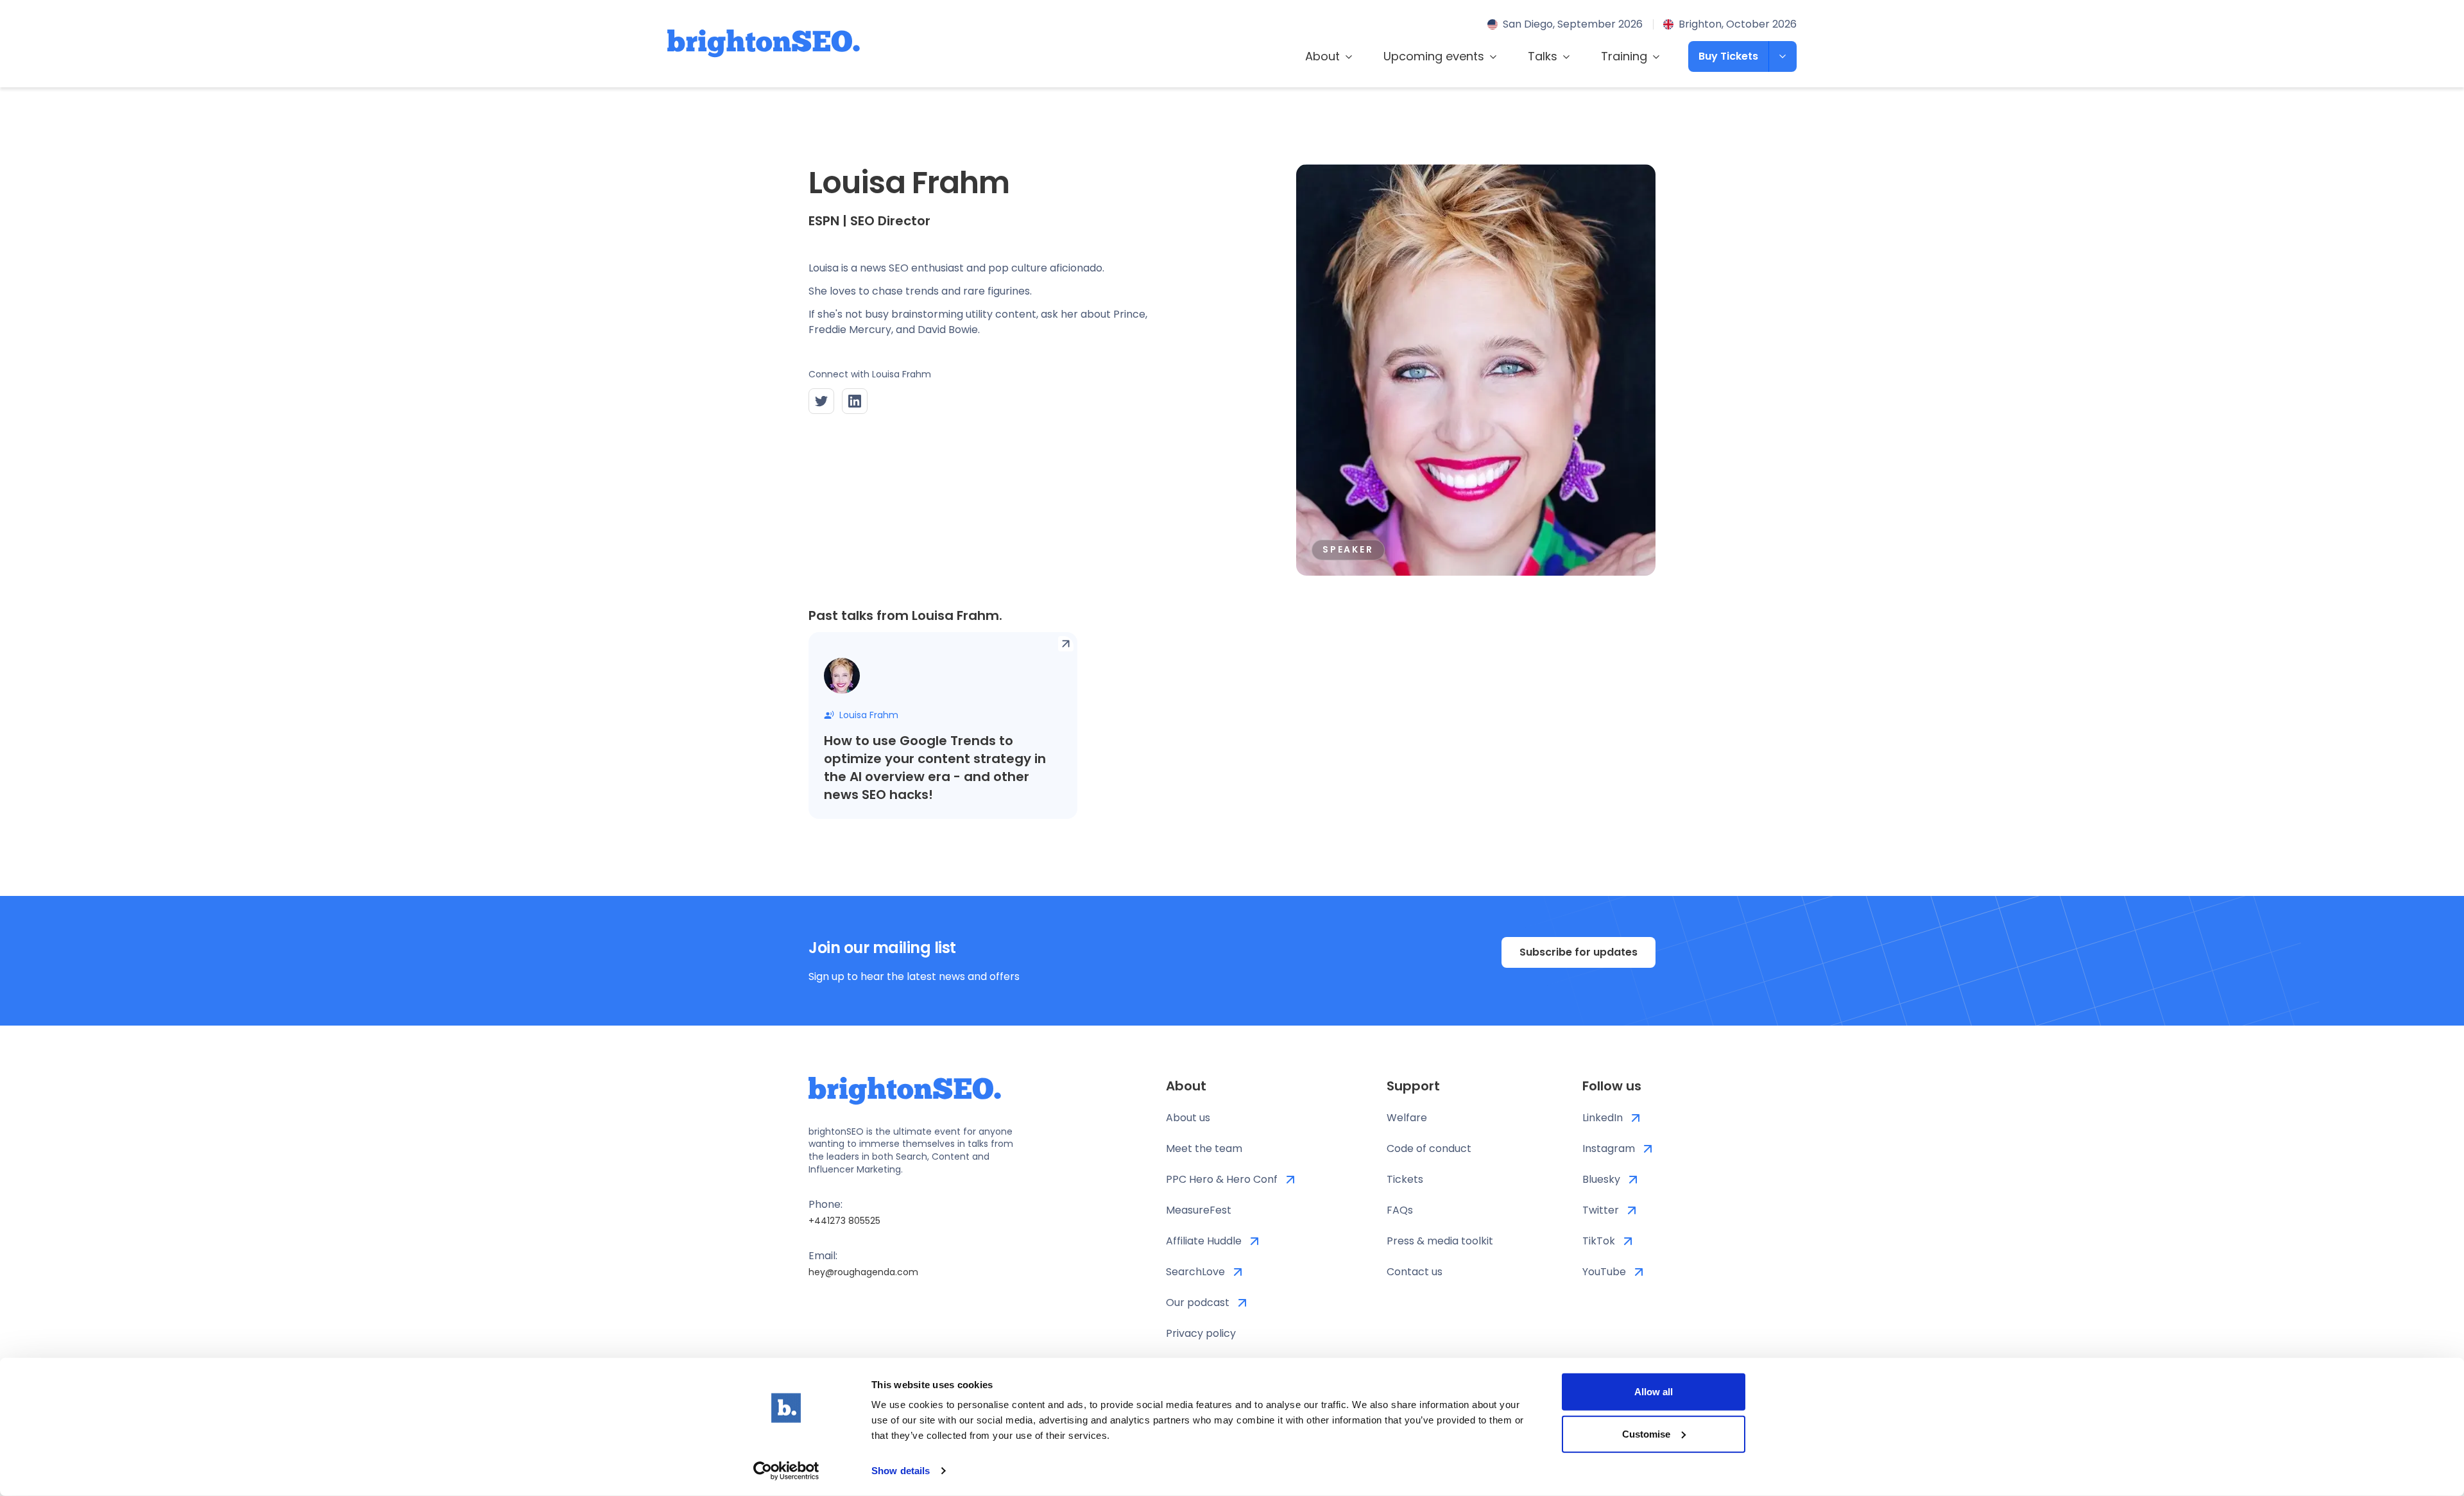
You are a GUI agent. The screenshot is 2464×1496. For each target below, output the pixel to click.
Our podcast (1198, 1303)
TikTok (1599, 1241)
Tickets (1405, 1179)
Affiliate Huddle (1204, 1241)
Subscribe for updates (1579, 952)
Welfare (1407, 1118)
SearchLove (1195, 1272)
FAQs (1400, 1210)
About (1322, 56)
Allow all (1654, 1392)
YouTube (1604, 1272)
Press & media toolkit (1440, 1241)
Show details (901, 1471)
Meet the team (1204, 1148)
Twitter (1601, 1210)
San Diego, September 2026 (1573, 24)
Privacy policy (1201, 1333)
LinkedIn (1603, 1118)
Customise (1646, 1433)
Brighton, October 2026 (1738, 24)
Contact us (1415, 1272)
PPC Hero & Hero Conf (1222, 1179)
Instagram (1609, 1148)
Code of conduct (1429, 1148)
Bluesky (1601, 1179)
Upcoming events (1434, 56)
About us (1188, 1118)
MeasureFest (1199, 1210)
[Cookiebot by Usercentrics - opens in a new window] (786, 1471)
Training (1624, 56)
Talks (1543, 56)
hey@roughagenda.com (863, 1272)
